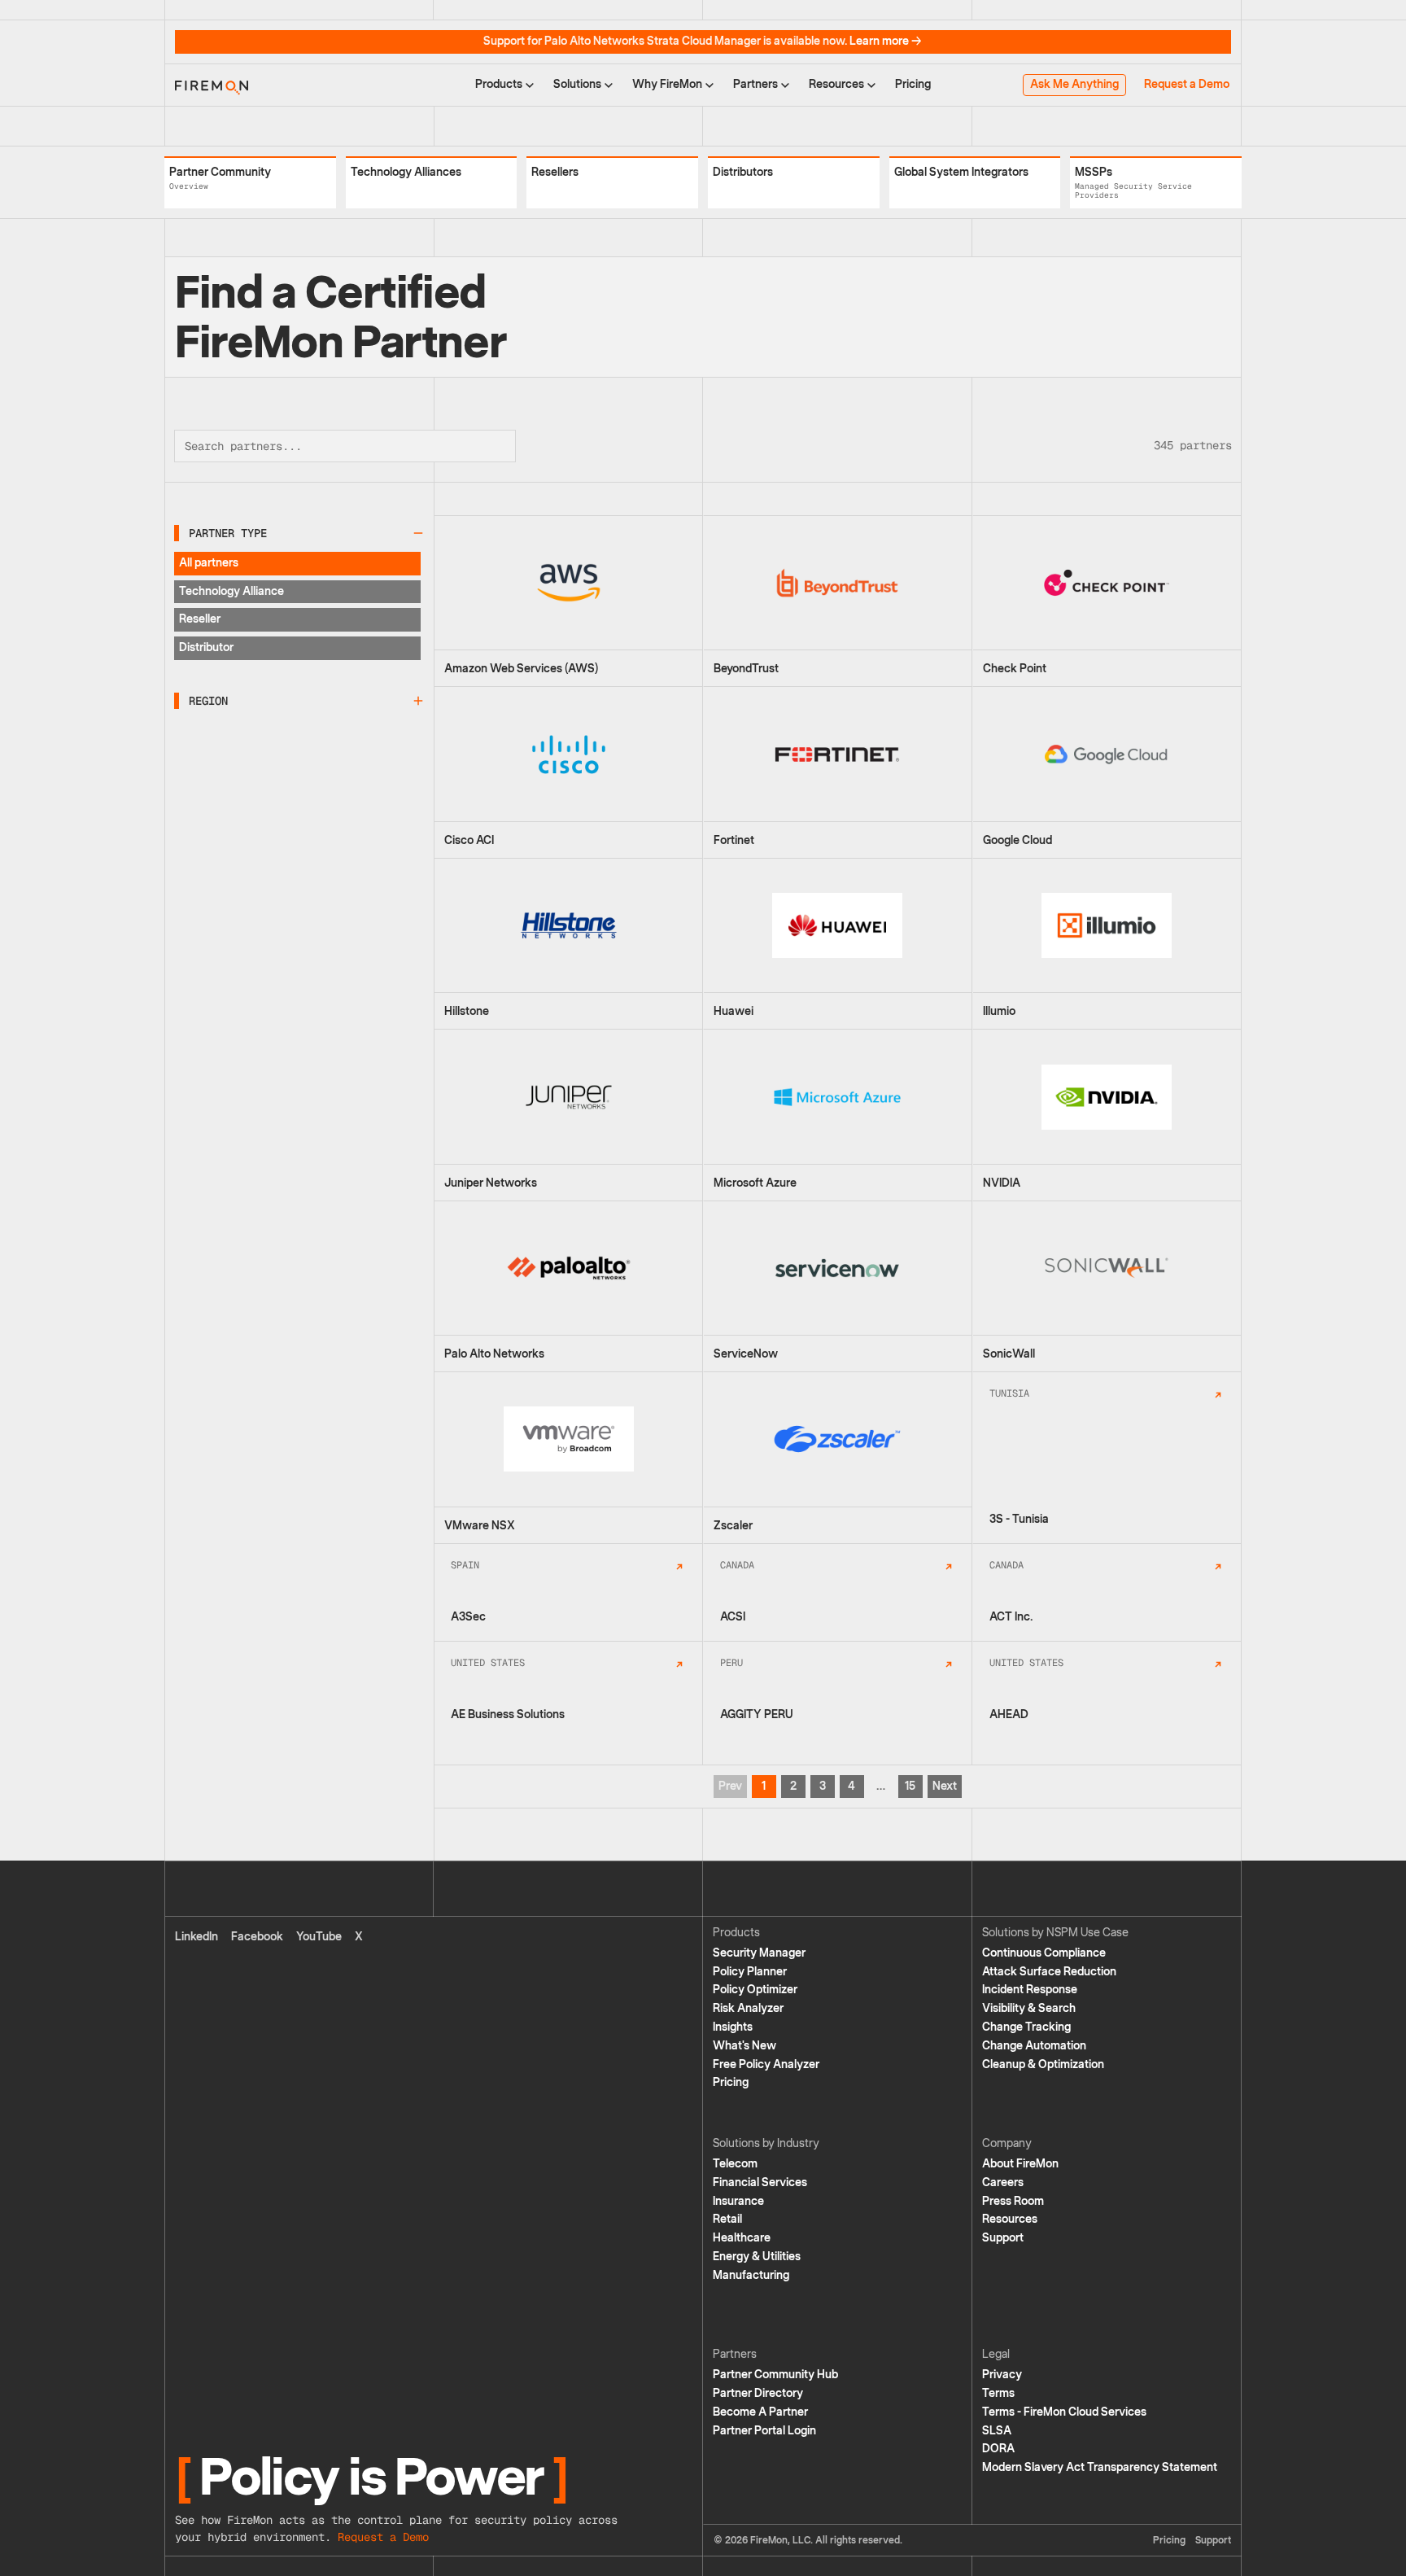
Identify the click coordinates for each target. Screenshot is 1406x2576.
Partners (755, 84)
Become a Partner (760, 2412)
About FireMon (1020, 2164)
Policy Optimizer (755, 1990)
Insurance (738, 2201)
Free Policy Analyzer (766, 2064)
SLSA (997, 2431)
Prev (730, 1786)
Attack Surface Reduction (1049, 1972)
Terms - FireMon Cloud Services (1064, 2412)
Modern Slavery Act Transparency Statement (1100, 2467)
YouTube (319, 1937)
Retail (727, 2219)
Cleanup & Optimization (1043, 2064)
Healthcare (742, 2238)
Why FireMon (667, 84)
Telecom (735, 2164)
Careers (1003, 2182)
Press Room (1013, 2201)
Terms (998, 2393)
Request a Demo (1187, 84)
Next (945, 1786)
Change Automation (1034, 2046)
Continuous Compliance (1044, 1953)
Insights (733, 2027)
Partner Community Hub (775, 2375)
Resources (836, 84)
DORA (998, 2449)
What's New (744, 2046)
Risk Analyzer (748, 2008)
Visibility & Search (1029, 2008)
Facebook (257, 1937)
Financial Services (760, 2182)
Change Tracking (1026, 2027)
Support (1003, 2238)
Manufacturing (751, 2275)
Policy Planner (750, 1972)
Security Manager (759, 1953)
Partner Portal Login (764, 2431)
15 (910, 1786)
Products (499, 84)
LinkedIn (196, 1937)
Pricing (913, 84)
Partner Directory (758, 2393)
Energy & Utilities (757, 2257)
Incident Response (1030, 1990)
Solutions (577, 84)
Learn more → (886, 41)
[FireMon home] (212, 85)
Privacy (1002, 2375)
